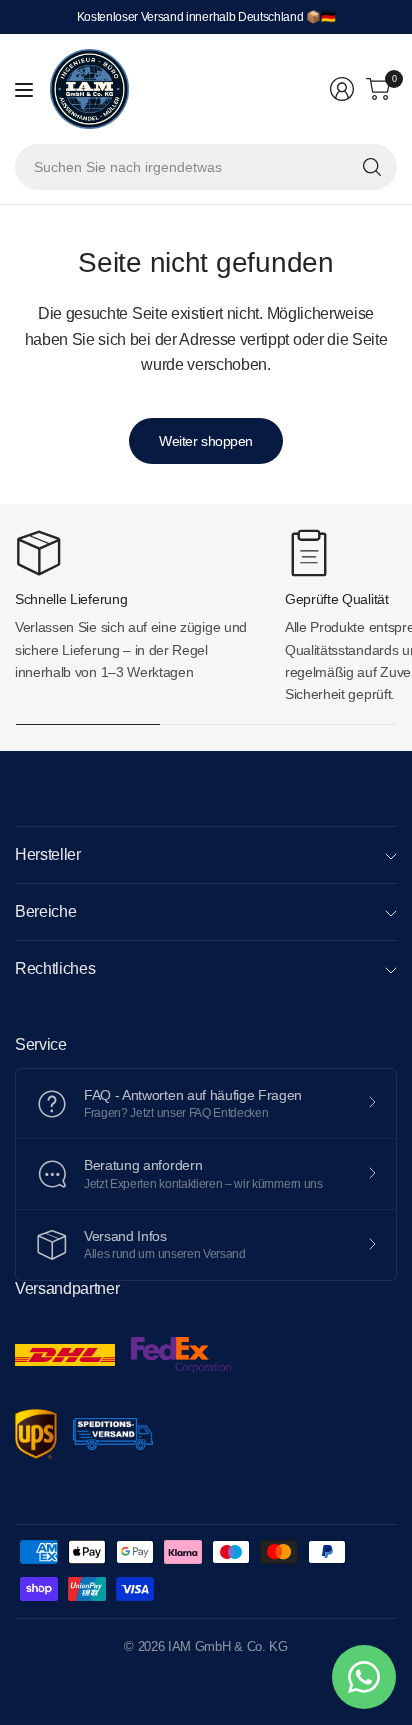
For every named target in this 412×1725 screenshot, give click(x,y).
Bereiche (45, 911)
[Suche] (372, 167)
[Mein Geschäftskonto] (342, 89)
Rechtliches (55, 968)
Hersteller (48, 854)
